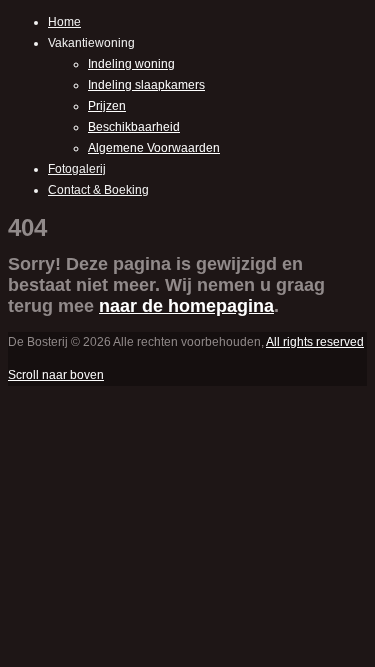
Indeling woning (131, 64)
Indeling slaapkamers (146, 85)
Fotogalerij (77, 169)
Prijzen (107, 106)
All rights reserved (315, 342)
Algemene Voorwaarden (154, 148)
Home (64, 22)
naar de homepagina (186, 306)
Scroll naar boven (56, 375)
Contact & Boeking (98, 190)
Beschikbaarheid (134, 127)
